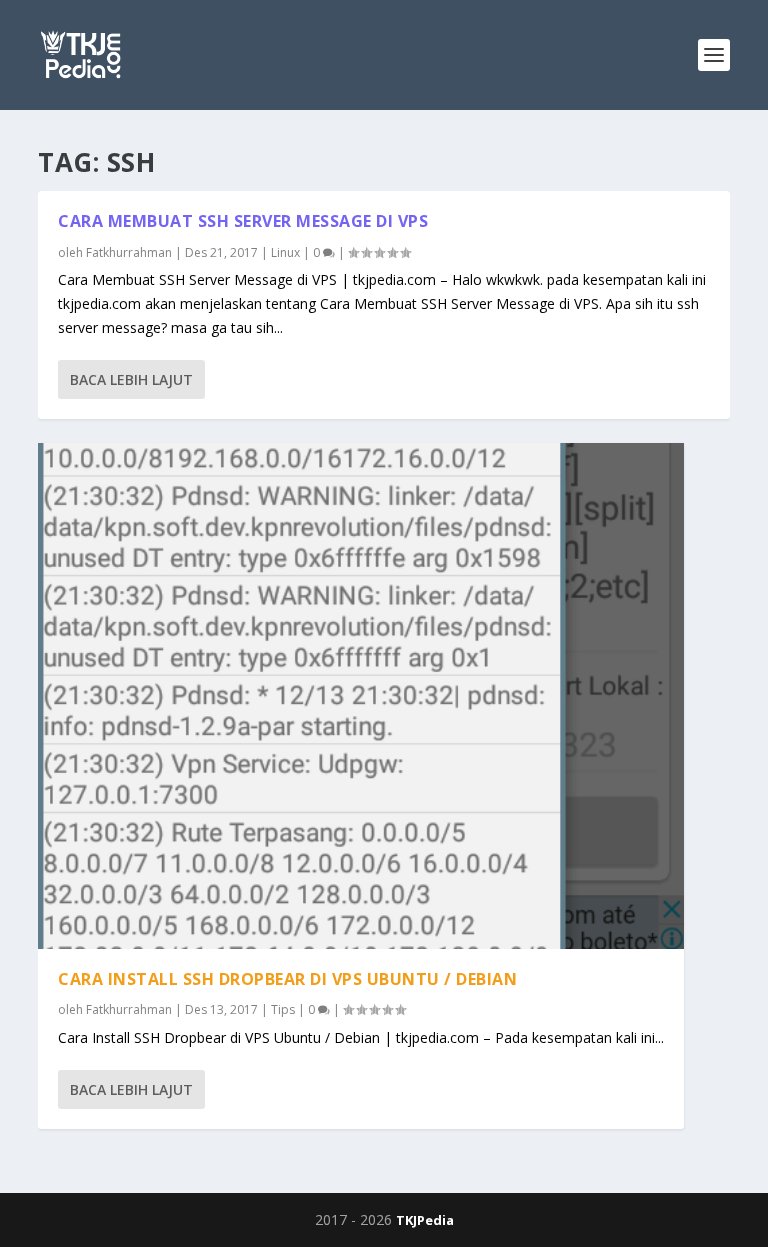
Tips (283, 1009)
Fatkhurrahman (129, 252)
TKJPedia (425, 1220)
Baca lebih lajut (131, 379)
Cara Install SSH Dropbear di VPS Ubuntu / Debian (287, 979)
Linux (285, 252)
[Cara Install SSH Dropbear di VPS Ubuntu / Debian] (361, 696)
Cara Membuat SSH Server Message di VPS (243, 221)
